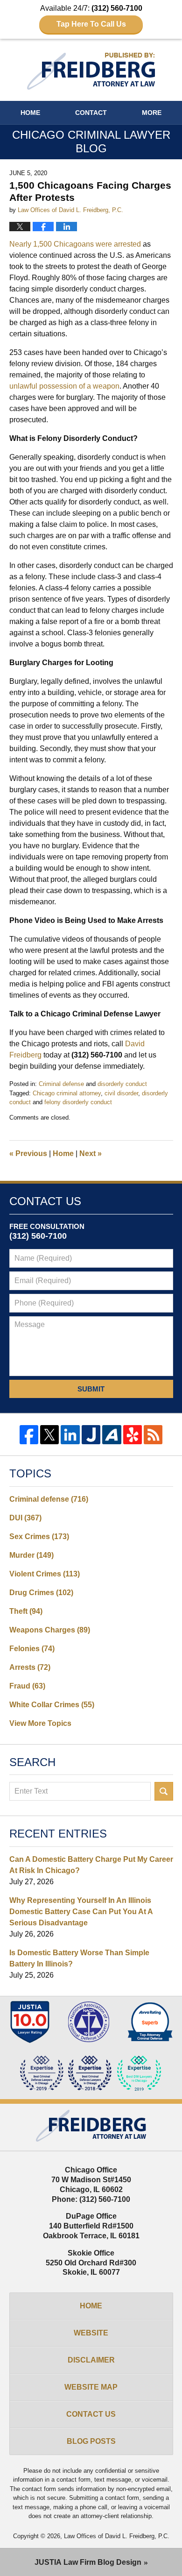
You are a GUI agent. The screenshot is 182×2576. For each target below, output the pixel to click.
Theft (26, 1611)
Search (164, 1791)
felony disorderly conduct (78, 1102)
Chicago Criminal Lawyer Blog (91, 71)
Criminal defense (61, 1084)
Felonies (32, 1649)
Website (91, 2333)
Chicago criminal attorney (67, 1093)
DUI (25, 1518)
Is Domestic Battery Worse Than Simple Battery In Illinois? (79, 1958)
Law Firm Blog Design (88, 2562)
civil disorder (121, 1093)
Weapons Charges (50, 1630)
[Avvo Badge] (150, 2022)
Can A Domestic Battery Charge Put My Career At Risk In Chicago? (91, 1865)
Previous (28, 1153)
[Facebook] (29, 1434)
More (152, 113)
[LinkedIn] (70, 1434)
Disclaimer (91, 2360)
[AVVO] (112, 1434)
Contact (91, 113)
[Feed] (153, 1434)
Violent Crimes (45, 1574)
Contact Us (91, 2414)
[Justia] (91, 1434)
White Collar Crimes (52, 1705)
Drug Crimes (41, 1593)
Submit (91, 1389)
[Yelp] (133, 1434)
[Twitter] (49, 1434)
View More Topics (40, 1723)
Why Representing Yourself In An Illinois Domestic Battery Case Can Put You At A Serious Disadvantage (81, 1912)
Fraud (27, 1686)
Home (30, 113)
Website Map (91, 2387)
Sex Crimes (39, 1536)
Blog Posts (91, 2441)
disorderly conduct (122, 1084)
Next (91, 1153)
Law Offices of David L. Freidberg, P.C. (117, 2536)
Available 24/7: (91, 16)
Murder (31, 1555)
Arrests (30, 1667)
